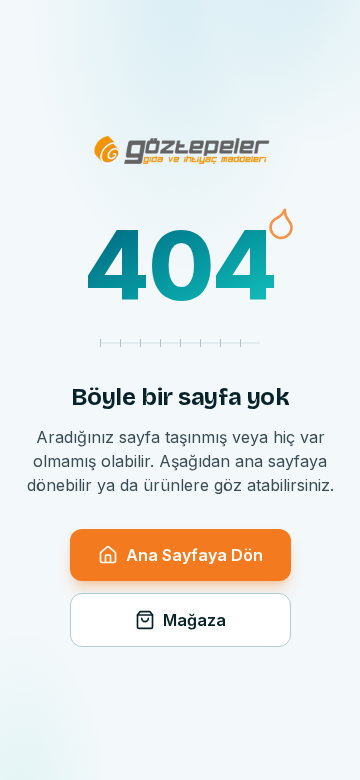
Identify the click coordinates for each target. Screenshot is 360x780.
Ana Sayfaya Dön (194, 555)
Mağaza (194, 620)
